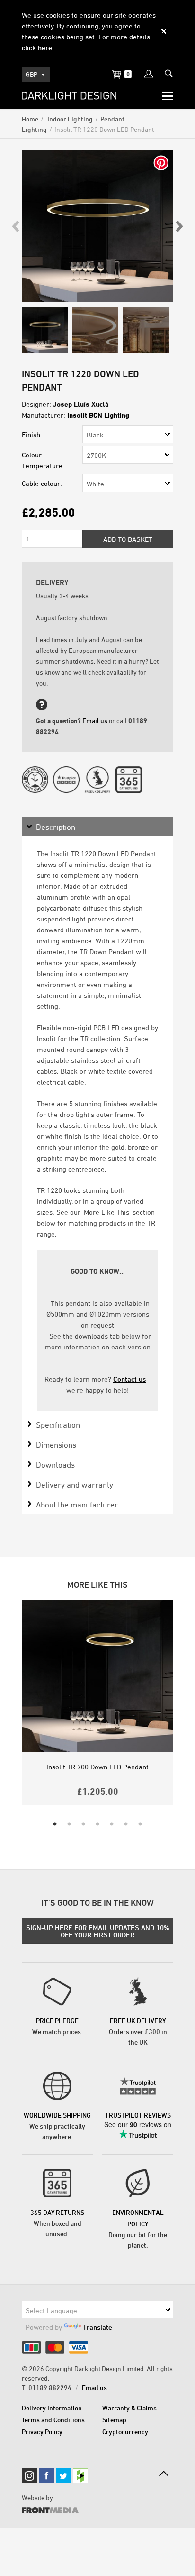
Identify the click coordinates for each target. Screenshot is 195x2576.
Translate (97, 2327)
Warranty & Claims (129, 2408)
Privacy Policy (42, 2432)
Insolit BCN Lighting (98, 415)
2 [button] (69, 1824)
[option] (97, 226)
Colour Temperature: (43, 460)
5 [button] (112, 1824)
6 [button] (126, 1824)
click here (37, 48)
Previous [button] (16, 226)
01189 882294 (50, 2387)
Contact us (129, 1379)
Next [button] (179, 226)
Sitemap (114, 2420)
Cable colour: (42, 483)
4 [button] (97, 1824)
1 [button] (55, 1824)
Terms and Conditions (53, 2420)
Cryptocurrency (125, 2432)
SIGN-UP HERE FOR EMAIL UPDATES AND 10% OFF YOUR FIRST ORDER (98, 1931)
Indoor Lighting (69, 119)
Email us (95, 721)
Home (30, 119)
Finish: (32, 434)
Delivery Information (52, 2408)
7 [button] (140, 1824)
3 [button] (83, 1824)
